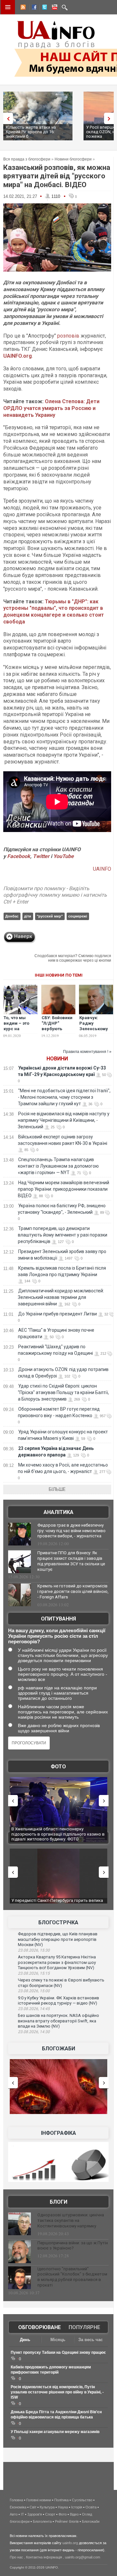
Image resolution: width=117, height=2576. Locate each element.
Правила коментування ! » (87, 1052)
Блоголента (42, 2521)
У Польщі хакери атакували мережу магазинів (55, 2432)
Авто (14, 2514)
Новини (57, 1059)
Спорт (50, 2514)
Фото (58, 1767)
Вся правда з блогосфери (27, 159)
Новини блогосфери (73, 159)
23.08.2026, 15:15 (34, 1973)
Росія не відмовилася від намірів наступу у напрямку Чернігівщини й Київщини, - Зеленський (64, 1120)
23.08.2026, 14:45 (34, 2009)
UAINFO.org (18, 356)
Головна (16, 2500)
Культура (47, 2507)
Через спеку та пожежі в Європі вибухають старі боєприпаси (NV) (61, 1983)
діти (28, 916)
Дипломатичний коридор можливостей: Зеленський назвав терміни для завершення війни (61, 1297)
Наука (63, 2507)
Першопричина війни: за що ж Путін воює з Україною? (73, 2246)
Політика (61, 2500)
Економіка (18, 2507)
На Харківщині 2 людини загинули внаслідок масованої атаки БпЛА (55, 1832)
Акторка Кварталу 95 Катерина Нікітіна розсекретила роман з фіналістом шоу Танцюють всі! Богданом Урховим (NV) (57, 1962)
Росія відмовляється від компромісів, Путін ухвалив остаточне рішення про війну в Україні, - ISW (57, 2392)
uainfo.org (70, 2543)
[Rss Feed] (22, 8)
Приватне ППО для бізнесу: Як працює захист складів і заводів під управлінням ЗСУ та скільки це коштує (71, 1561)
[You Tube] (54, 8)
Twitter (42, 856)
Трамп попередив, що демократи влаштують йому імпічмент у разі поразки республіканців (63, 1235)
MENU (8, 7)
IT (22, 2514)
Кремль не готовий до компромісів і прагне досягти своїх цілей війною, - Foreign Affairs (73, 1591)
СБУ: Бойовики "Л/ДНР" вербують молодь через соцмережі (57, 1029)
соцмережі (78, 916)
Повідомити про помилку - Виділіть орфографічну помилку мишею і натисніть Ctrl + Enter (55, 895)
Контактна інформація (44, 2557)
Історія (77, 2507)
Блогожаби (58, 2049)
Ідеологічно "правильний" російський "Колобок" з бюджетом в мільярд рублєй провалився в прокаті (72, 2277)
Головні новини (39, 2500)
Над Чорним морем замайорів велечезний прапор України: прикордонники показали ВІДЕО (64, 1189)
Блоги (58, 2202)
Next (110, 118)
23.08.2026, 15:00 (34, 1991)
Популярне (84, 2327)
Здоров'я (35, 2514)
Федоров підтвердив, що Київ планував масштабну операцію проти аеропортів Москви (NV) (58, 1939)
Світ (33, 2507)
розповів (68, 336)
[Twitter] (43, 8)
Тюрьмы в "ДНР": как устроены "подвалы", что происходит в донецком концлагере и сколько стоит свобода (54, 612)
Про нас (16, 2557)
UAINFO (102, 869)
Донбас (12, 916)
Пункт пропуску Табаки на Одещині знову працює (58, 2352)
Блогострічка (58, 1922)
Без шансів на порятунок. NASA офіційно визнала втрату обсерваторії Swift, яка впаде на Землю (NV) (58, 2021)
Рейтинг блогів (67, 2521)
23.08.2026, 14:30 (34, 2032)
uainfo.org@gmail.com (83, 2557)
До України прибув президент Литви (58, 1314)
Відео (74, 2514)
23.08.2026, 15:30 (34, 1950)
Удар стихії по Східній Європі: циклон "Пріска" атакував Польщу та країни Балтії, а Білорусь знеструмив (63, 1392)
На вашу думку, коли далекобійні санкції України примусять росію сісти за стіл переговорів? (57, 1636)
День (25, 2340)
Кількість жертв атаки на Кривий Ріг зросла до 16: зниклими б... (31, 132)
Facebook (19, 856)
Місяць (58, 2340)
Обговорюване (39, 2327)
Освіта (91, 2507)
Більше (57, 1489)
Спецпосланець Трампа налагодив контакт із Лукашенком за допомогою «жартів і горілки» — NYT (58, 1166)
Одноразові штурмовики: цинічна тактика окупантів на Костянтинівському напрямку (71, 2220)
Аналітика (58, 1512)
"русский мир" (50, 916)
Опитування (58, 1619)
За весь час (91, 2340)
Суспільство (82, 2500)
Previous (6, 118)
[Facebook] (33, 8)
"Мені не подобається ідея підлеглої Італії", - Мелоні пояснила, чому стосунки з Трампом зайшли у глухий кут (64, 1097)
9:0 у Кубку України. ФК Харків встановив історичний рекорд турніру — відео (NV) (58, 2001)
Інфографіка (58, 2133)
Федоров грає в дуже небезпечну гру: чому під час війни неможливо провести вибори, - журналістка (71, 1531)
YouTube (64, 856)
